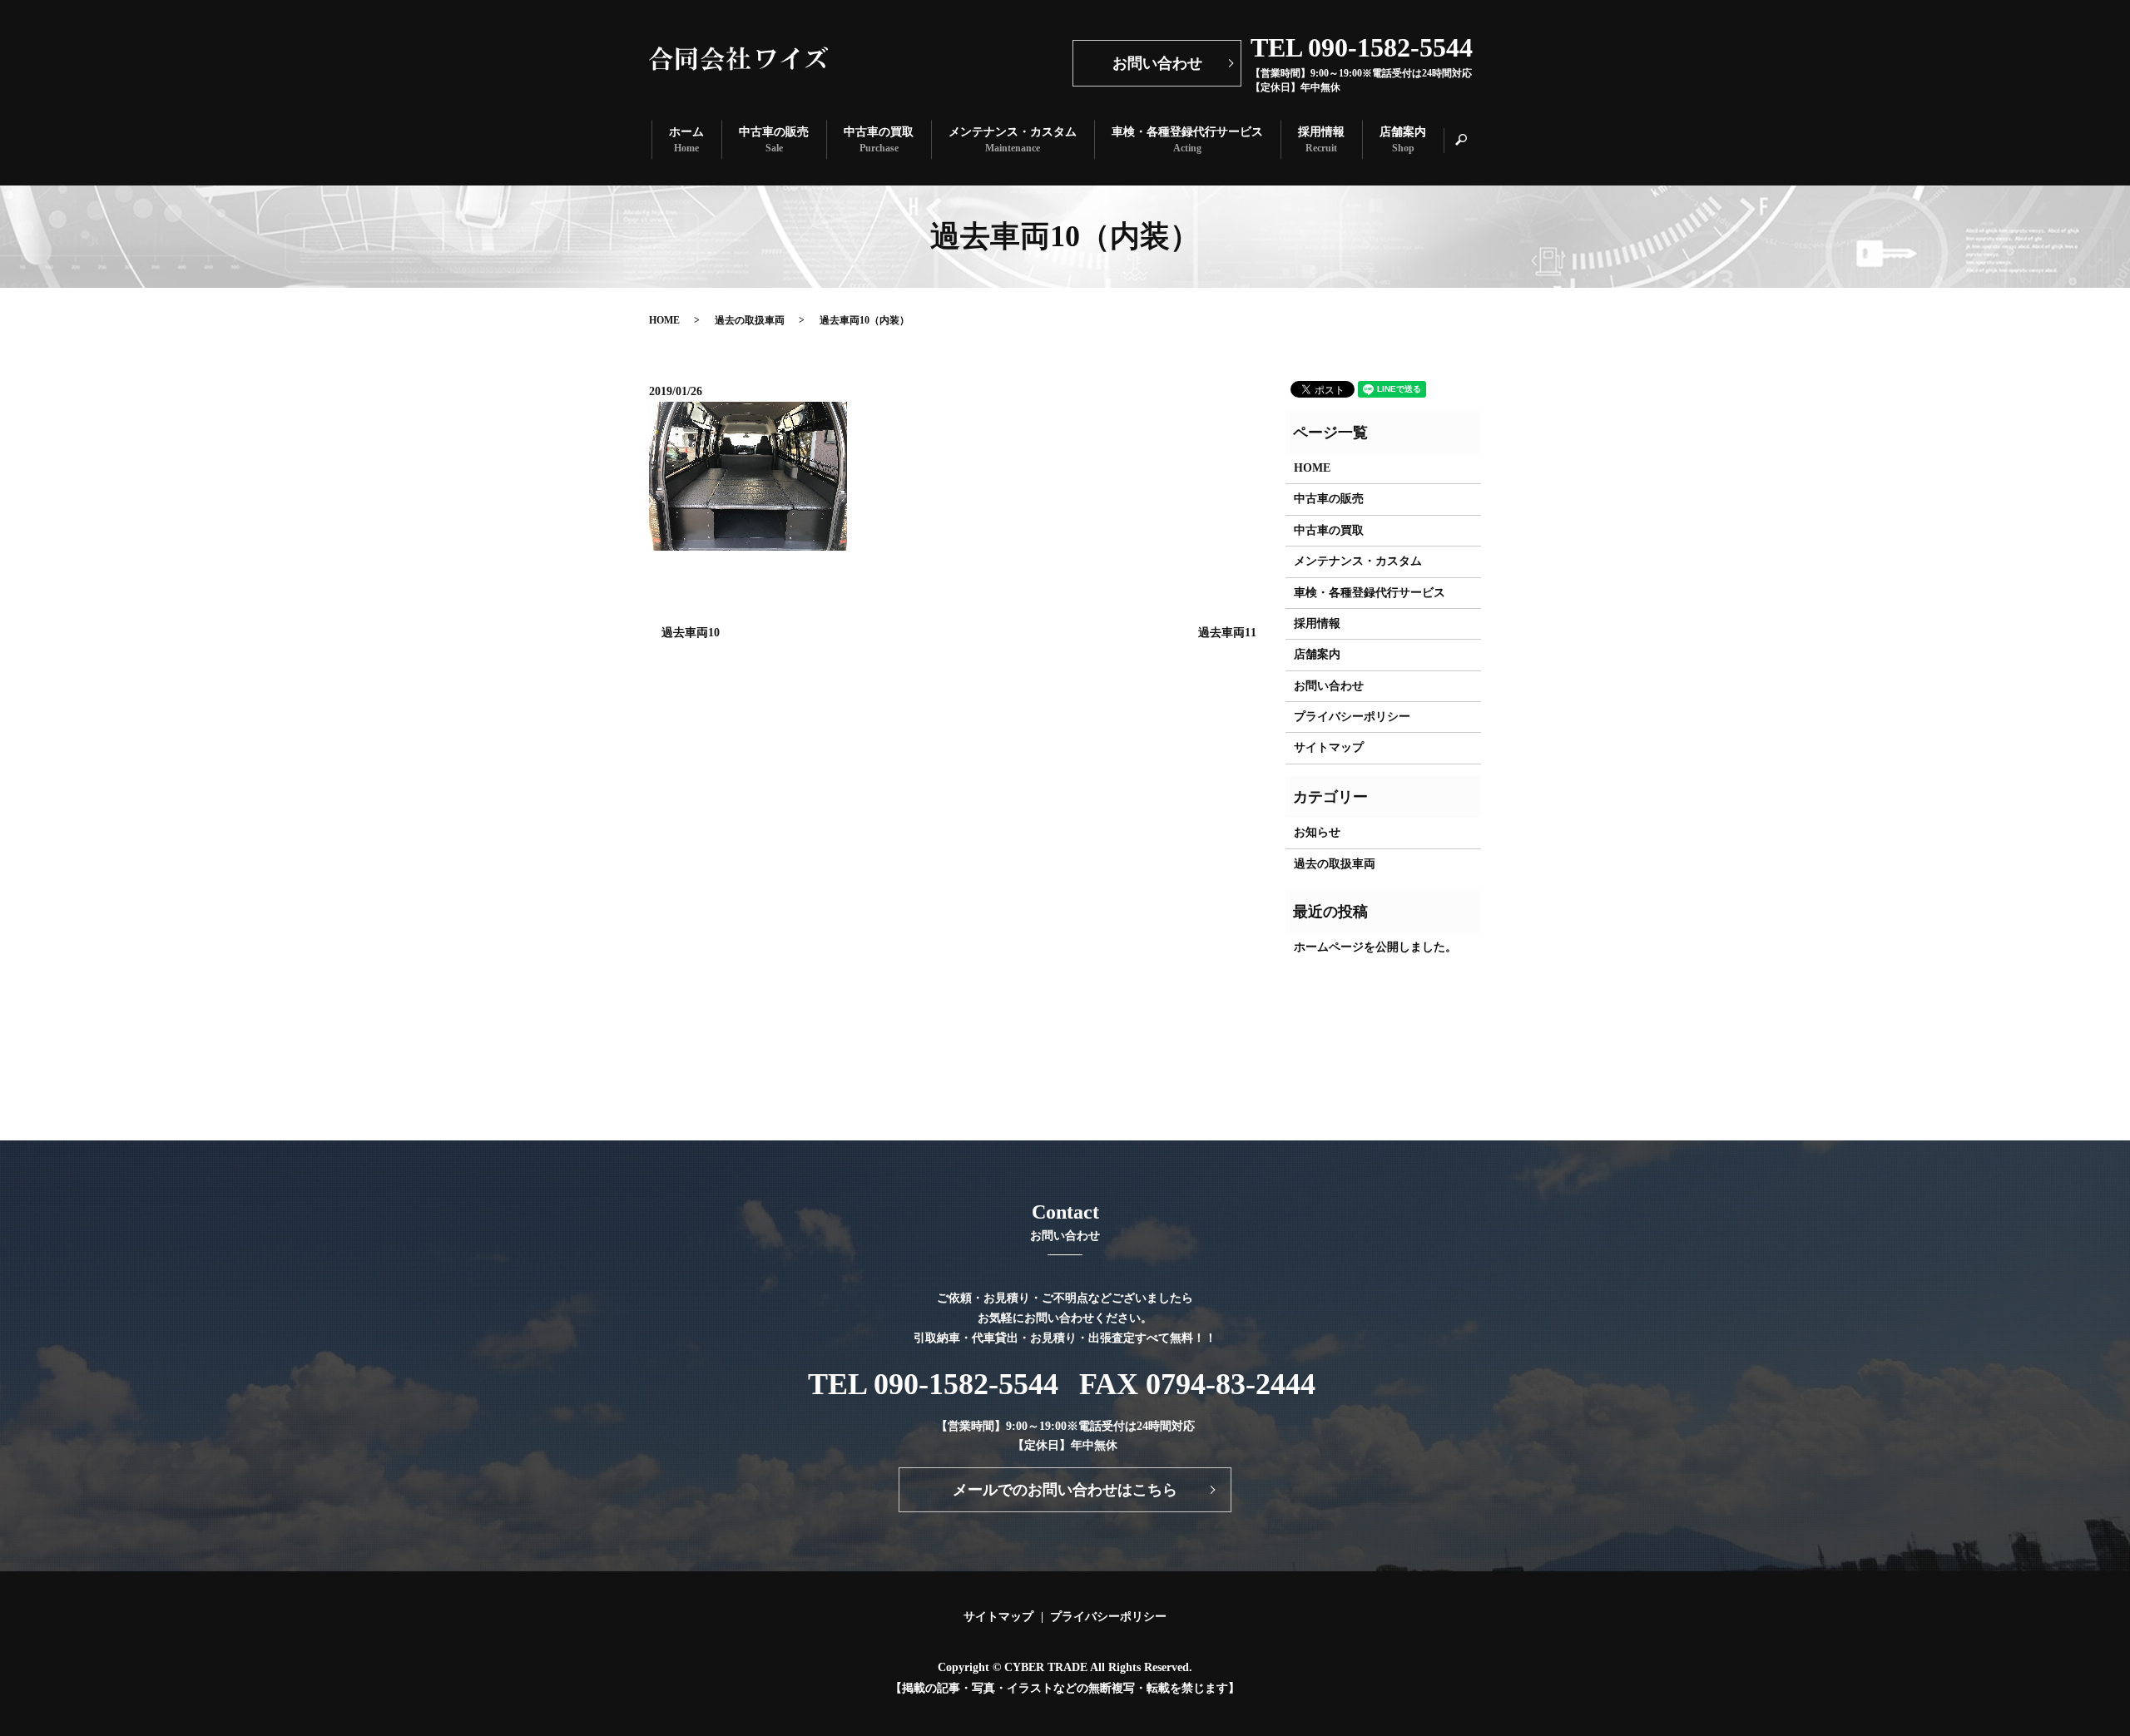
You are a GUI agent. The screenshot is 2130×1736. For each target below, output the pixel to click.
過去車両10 (691, 633)
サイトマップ (1329, 747)
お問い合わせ (1157, 63)
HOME (664, 320)
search (1470, 140)
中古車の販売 (774, 140)
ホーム (686, 140)
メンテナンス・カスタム (1013, 140)
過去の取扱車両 (750, 320)
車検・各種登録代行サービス (1187, 140)
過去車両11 (1227, 633)
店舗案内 (1403, 140)
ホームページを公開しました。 (1375, 947)
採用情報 (1321, 140)
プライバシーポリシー (1352, 717)
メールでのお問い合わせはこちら (1065, 1490)
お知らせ (1317, 832)
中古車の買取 (879, 140)
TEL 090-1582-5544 (933, 1384)
